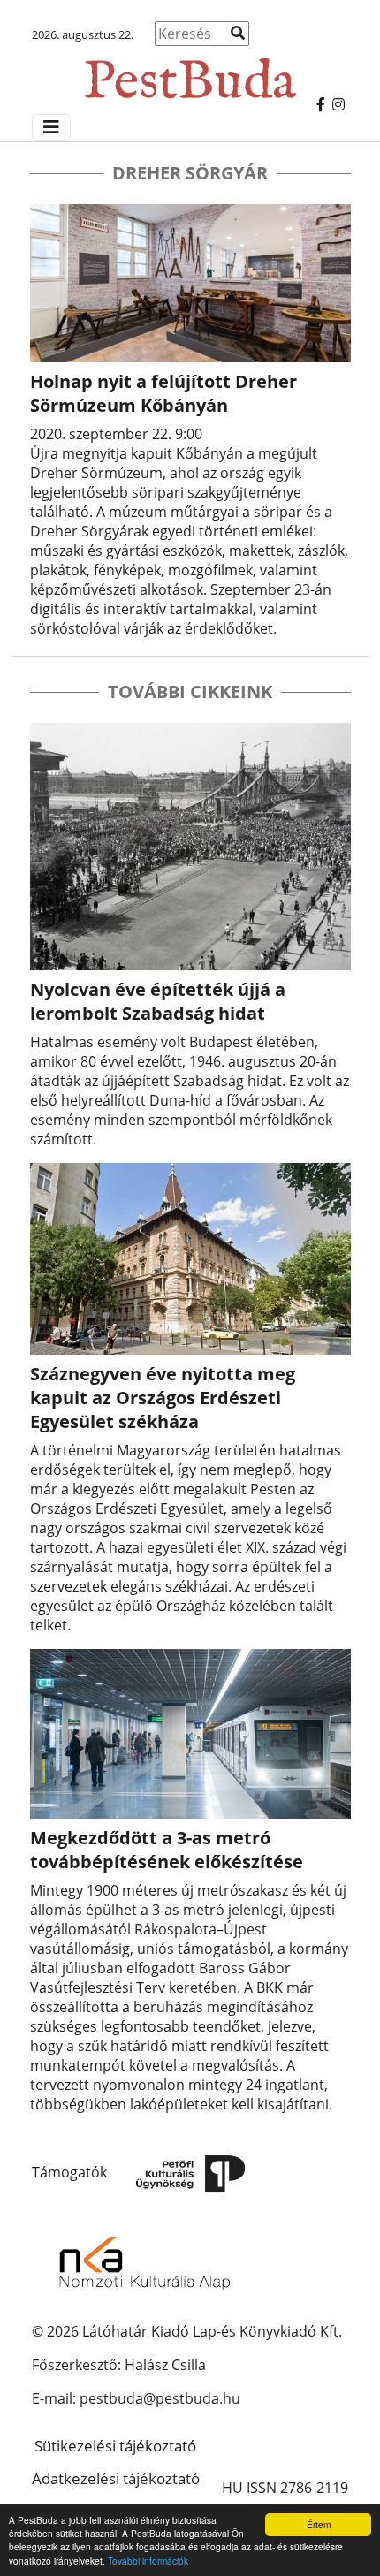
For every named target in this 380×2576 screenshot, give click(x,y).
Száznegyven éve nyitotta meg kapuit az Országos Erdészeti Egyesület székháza (163, 1398)
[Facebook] (321, 104)
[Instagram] (338, 104)
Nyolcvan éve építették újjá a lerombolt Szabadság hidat (158, 1001)
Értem (319, 2524)
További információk (148, 2561)
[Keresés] (238, 33)
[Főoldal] (190, 70)
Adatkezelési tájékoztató (116, 2478)
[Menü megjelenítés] (51, 127)
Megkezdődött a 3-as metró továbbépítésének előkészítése (167, 1850)
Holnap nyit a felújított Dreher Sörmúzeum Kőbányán (163, 393)
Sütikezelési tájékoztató (115, 2446)
